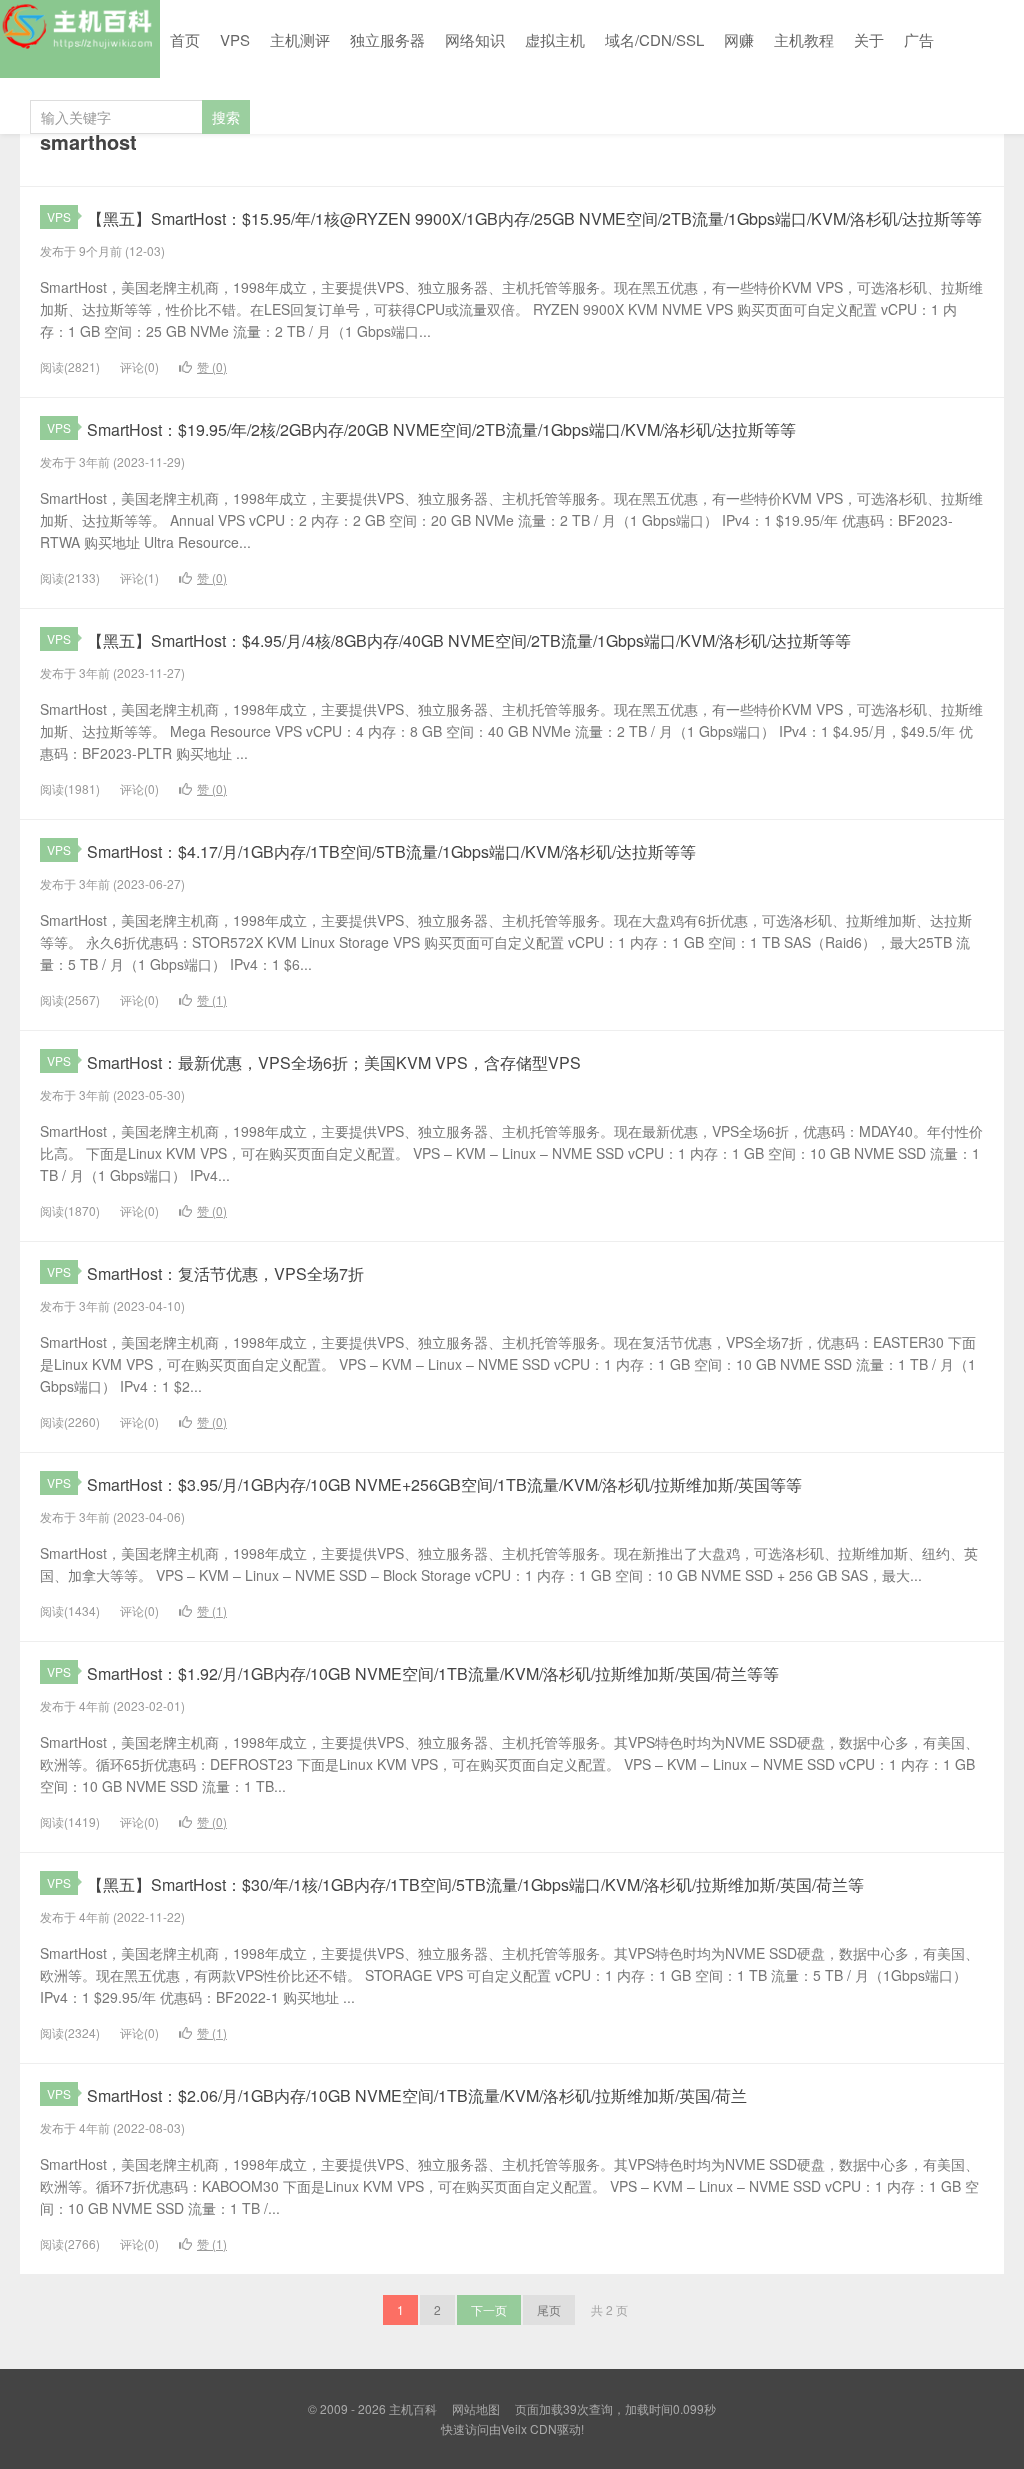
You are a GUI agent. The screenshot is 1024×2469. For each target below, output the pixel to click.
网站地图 (476, 2408)
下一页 (489, 2309)
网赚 (739, 39)
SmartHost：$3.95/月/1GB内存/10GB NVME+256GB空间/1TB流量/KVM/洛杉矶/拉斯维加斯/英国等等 (444, 1484)
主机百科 (80, 39)
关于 (869, 39)
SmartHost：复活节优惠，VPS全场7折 (225, 1273)
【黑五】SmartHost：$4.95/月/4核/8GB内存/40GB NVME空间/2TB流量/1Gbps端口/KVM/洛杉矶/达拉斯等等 (469, 640)
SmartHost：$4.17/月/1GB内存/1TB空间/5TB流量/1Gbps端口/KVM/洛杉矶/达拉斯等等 (391, 851)
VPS (235, 39)
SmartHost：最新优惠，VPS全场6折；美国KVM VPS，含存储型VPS (334, 1062)
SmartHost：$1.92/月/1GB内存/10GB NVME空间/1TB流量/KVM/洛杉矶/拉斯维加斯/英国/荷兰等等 (433, 1673)
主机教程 (804, 39)
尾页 (549, 2309)
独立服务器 (387, 39)
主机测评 (300, 39)
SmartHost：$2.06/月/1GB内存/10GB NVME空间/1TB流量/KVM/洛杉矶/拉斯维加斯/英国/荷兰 (417, 2095)
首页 (185, 39)
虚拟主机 (555, 39)
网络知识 (475, 39)
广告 (919, 39)
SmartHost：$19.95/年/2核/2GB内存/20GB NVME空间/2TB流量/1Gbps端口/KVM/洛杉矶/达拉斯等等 (441, 429)
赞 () (212, 366)
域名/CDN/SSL (654, 39)
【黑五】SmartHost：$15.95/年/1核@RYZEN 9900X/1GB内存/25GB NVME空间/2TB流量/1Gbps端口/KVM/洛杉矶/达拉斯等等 (534, 218)
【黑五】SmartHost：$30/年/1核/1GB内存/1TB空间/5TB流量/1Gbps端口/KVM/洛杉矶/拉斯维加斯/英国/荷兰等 (475, 1884)
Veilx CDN (529, 2428)
